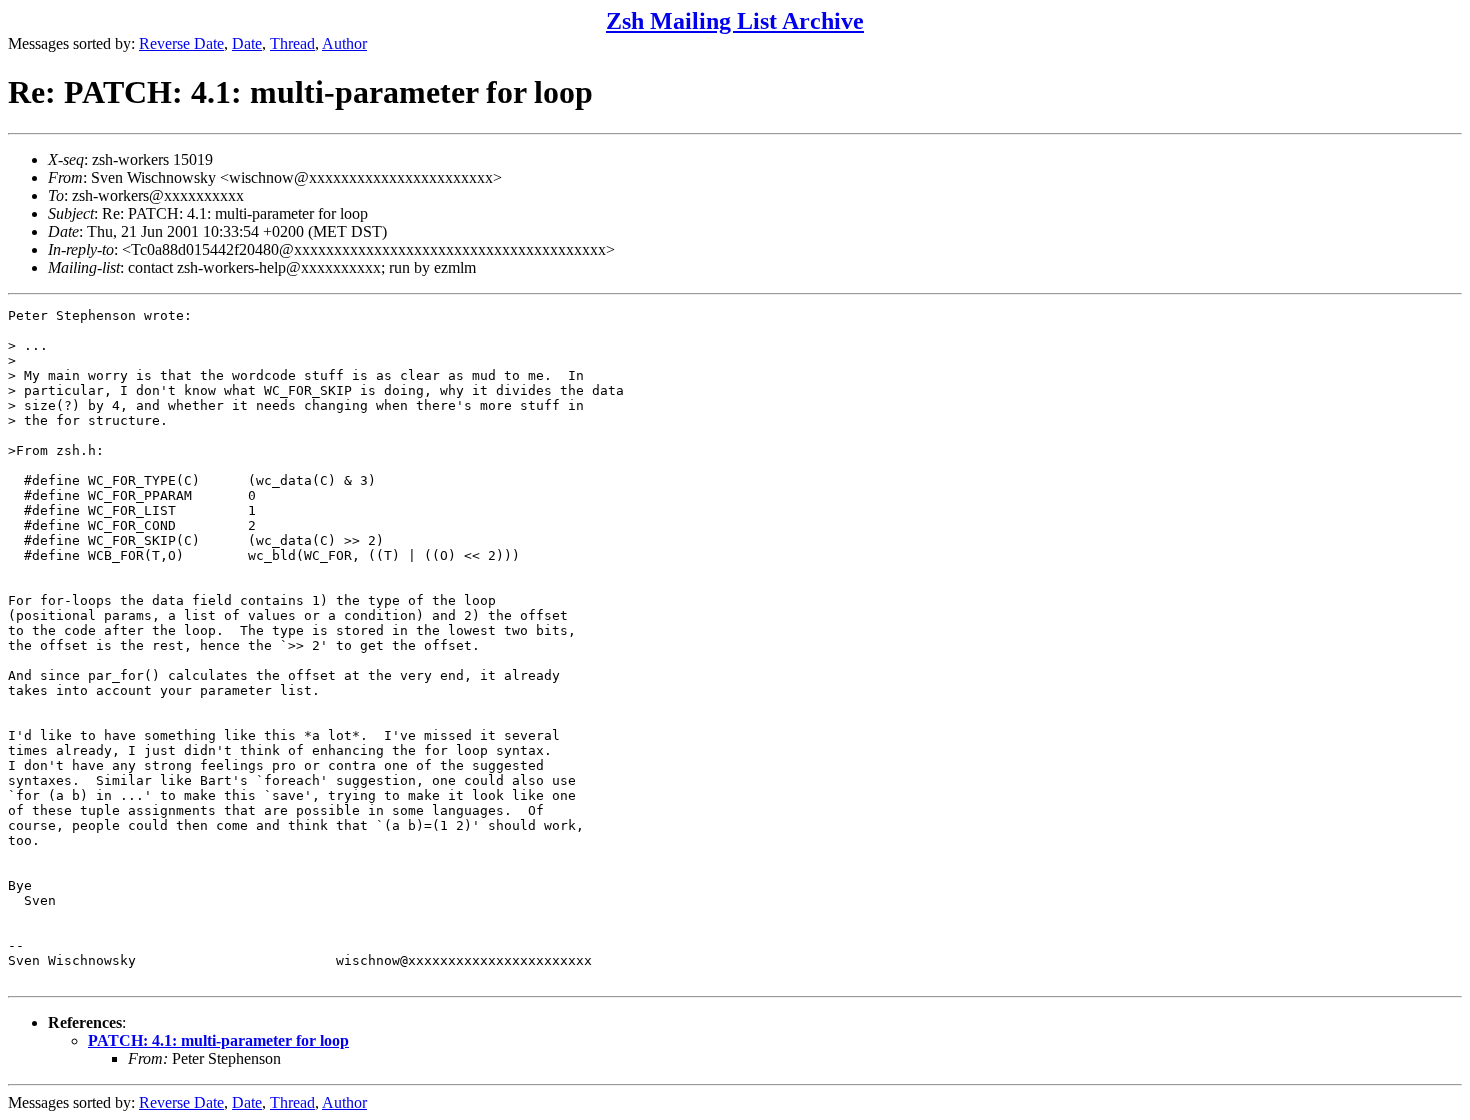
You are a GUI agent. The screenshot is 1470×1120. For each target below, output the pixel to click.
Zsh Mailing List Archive (735, 21)
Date (247, 43)
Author (344, 43)
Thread (292, 43)
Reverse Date (181, 43)
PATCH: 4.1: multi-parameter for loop (218, 1040)
